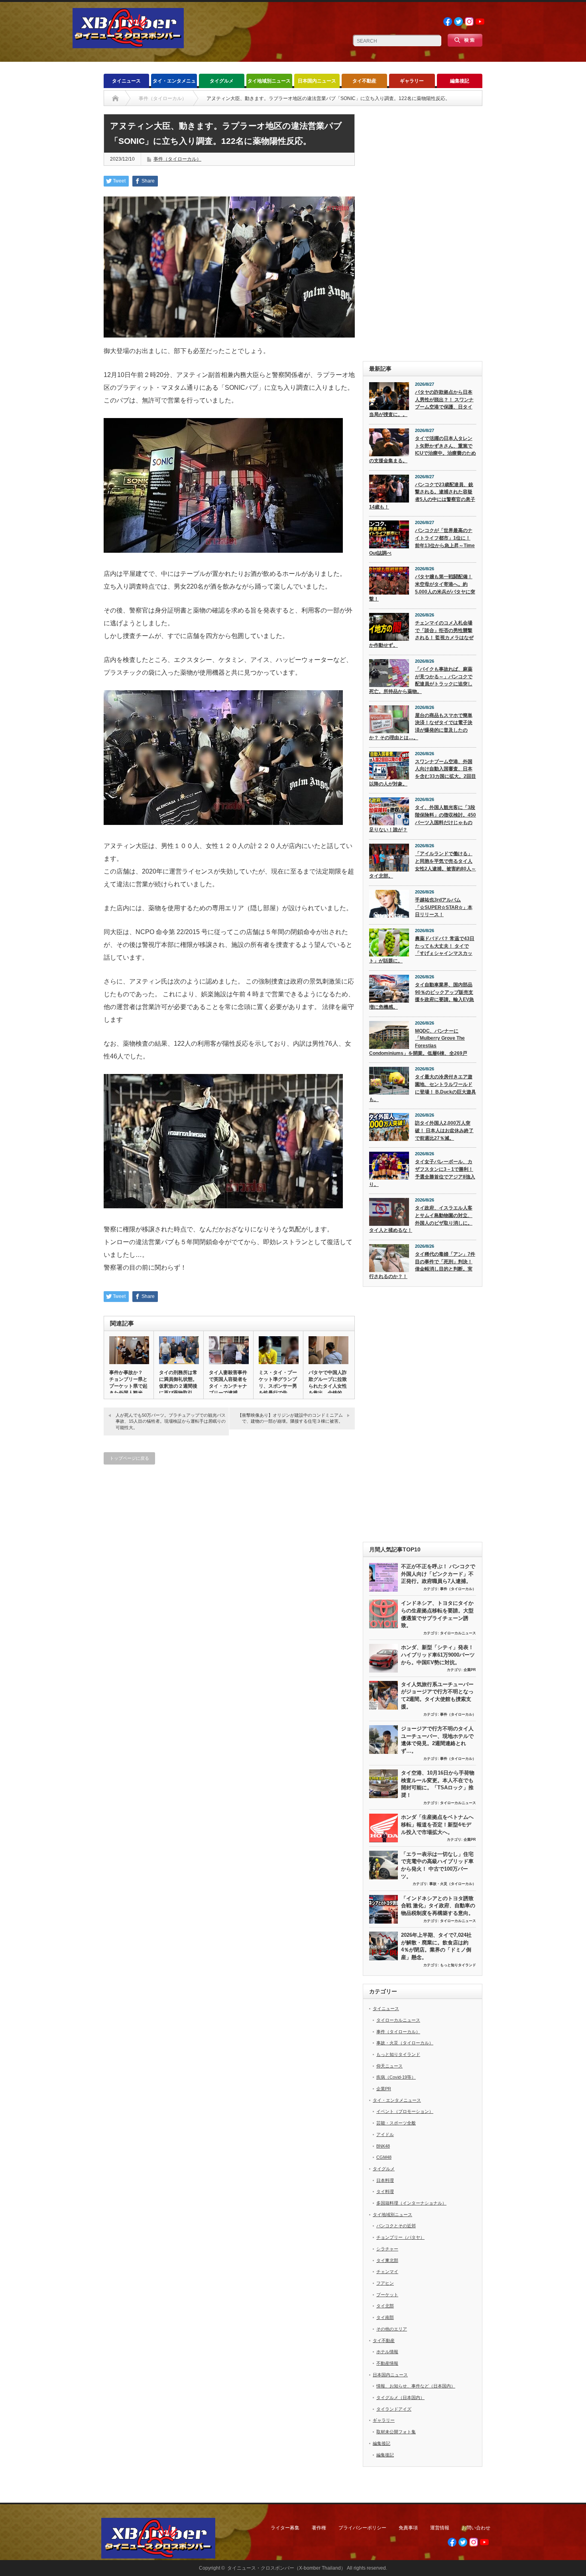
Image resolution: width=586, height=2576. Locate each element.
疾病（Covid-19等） (396, 2077)
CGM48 (384, 2157)
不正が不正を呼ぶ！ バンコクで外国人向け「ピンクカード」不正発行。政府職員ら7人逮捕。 (438, 1574)
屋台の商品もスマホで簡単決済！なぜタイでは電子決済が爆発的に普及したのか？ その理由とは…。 (421, 726)
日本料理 (385, 2180)
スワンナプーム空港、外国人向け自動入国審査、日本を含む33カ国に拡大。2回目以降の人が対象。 (423, 773)
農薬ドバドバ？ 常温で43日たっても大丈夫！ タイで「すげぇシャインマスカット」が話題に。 (422, 950)
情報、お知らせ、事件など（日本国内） (416, 2386)
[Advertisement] (423, 234)
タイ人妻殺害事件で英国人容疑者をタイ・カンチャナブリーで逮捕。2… (228, 1386)
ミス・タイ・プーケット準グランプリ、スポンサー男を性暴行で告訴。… (278, 1386)
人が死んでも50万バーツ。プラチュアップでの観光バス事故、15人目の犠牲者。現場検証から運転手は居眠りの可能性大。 (171, 1421)
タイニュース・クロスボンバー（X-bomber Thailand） (286, 2568)
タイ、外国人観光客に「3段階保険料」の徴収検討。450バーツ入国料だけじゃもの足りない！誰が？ (423, 819)
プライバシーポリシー (362, 2528)
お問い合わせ (476, 2528)
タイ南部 (385, 2317)
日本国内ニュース (317, 81)
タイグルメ (222, 81)
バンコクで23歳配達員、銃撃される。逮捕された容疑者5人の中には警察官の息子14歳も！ (422, 496)
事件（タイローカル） (177, 159)
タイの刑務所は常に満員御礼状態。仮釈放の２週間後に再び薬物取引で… (178, 1386)
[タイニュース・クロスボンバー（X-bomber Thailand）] (128, 45)
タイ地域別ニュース (269, 81)
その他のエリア (392, 2329)
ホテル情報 (387, 2352)
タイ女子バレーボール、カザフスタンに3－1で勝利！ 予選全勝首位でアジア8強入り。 (422, 1173)
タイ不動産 (364, 81)
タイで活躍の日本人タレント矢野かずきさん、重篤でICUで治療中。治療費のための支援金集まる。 (423, 450)
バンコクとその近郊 (396, 2226)
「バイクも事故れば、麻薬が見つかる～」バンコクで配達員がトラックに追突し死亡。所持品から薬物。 (421, 680)
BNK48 (383, 2146)
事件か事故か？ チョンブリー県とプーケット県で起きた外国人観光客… (128, 1386)
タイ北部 (385, 2306)
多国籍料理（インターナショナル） (411, 2203)
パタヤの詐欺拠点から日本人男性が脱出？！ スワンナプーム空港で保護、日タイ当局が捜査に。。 (421, 403)
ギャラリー (412, 81)
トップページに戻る (129, 1458)
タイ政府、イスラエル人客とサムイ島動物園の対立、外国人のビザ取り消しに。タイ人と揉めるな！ (421, 1219)
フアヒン (385, 2283)
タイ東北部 (387, 2260)
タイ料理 (385, 2191)
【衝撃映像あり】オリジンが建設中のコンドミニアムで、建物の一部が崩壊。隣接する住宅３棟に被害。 (290, 1418)
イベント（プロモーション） (405, 2111)
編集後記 (460, 81)
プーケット (387, 2295)
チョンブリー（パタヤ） (400, 2237)
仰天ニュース (389, 2066)
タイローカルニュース (458, 1633)
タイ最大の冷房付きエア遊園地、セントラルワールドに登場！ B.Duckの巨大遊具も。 (423, 1088)
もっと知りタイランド (458, 1965)
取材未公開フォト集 (396, 2432)
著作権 (319, 2528)
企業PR (470, 1670)
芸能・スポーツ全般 (396, 2123)
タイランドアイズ (394, 2409)
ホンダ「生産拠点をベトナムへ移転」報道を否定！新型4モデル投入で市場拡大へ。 (437, 1824)
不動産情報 (387, 2363)
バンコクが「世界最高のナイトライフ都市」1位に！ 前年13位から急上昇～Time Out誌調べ (422, 542)
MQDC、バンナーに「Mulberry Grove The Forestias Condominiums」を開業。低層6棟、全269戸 (418, 1042)
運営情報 (440, 2528)
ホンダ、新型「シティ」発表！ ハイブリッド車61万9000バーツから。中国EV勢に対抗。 (438, 1655)
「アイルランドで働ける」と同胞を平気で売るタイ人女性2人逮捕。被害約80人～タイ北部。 (423, 865)
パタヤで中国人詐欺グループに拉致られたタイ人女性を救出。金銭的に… (328, 1386)
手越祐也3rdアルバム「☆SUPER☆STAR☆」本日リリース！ (444, 907)
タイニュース (126, 81)
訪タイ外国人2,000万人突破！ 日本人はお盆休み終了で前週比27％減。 (444, 1130)
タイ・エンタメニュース (174, 83)
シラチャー (387, 2249)
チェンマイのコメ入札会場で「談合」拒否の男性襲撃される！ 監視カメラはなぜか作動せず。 (421, 634)
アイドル (385, 2134)
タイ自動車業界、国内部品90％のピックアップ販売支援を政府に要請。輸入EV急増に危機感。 (422, 996)
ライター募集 (285, 2528)
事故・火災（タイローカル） (453, 1884)
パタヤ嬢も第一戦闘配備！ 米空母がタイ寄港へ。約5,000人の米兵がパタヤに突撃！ (422, 588)
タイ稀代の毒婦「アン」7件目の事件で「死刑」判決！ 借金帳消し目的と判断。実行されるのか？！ (422, 1265)
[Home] (115, 98)
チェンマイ (387, 2272)
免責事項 (408, 2528)
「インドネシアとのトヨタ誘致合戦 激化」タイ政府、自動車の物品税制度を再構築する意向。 (438, 1906)
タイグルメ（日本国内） (400, 2397)
